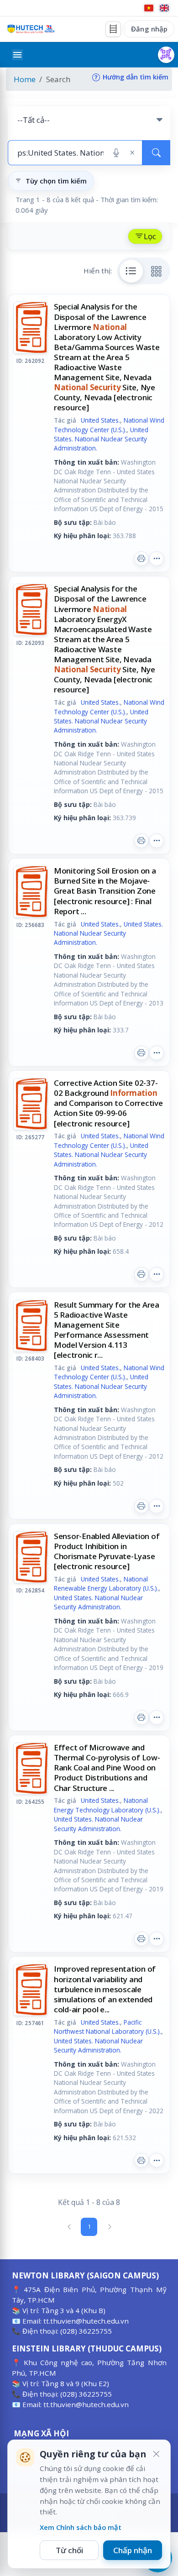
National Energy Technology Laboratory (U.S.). (107, 1805)
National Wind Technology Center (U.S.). (109, 425)
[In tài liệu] (141, 559)
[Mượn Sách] (166, 55)
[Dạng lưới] (157, 271)
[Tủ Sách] (113, 29)
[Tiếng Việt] (149, 8)
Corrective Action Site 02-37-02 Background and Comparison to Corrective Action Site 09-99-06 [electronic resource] (108, 1103)
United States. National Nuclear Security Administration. (101, 439)
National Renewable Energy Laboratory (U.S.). (106, 1584)
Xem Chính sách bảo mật (81, 2527)
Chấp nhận (133, 2550)
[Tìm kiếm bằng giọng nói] (116, 153)
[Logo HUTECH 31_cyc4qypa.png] (31, 29)
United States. (100, 420)
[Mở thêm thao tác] (157, 559)
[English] (164, 8)
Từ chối (69, 2550)
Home (25, 79)
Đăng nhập (149, 29)
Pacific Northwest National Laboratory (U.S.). (107, 2027)
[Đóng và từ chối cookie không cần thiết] (156, 2454)
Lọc (150, 236)
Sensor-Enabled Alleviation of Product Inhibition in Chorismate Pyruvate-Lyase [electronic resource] (107, 1551)
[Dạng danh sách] (131, 271)
